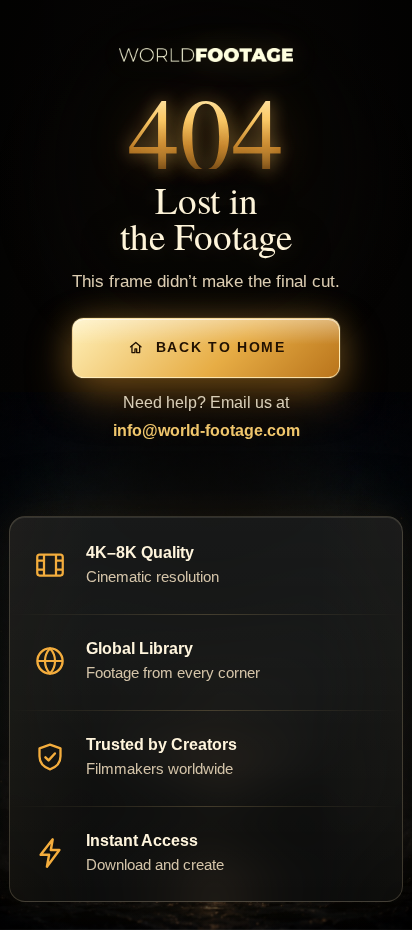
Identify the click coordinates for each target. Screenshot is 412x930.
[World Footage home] (206, 55)
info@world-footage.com (206, 430)
